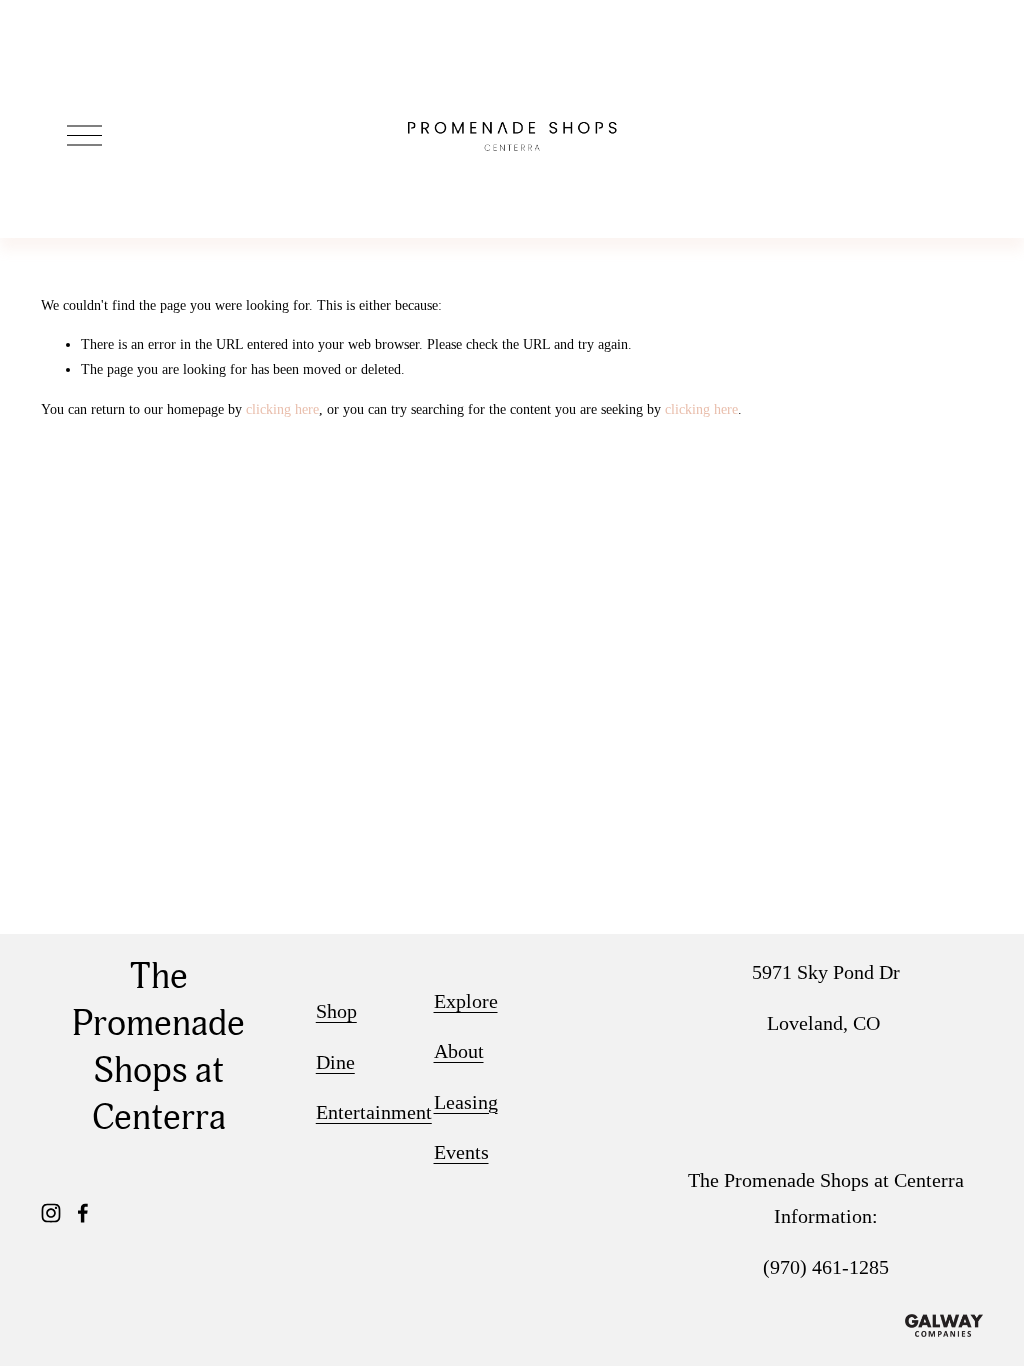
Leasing (466, 1102)
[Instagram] (51, 1213)
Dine (335, 1062)
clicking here (282, 409)
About (459, 1051)
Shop (336, 1011)
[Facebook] (83, 1213)
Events (461, 1152)
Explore (466, 1001)
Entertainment (374, 1112)
